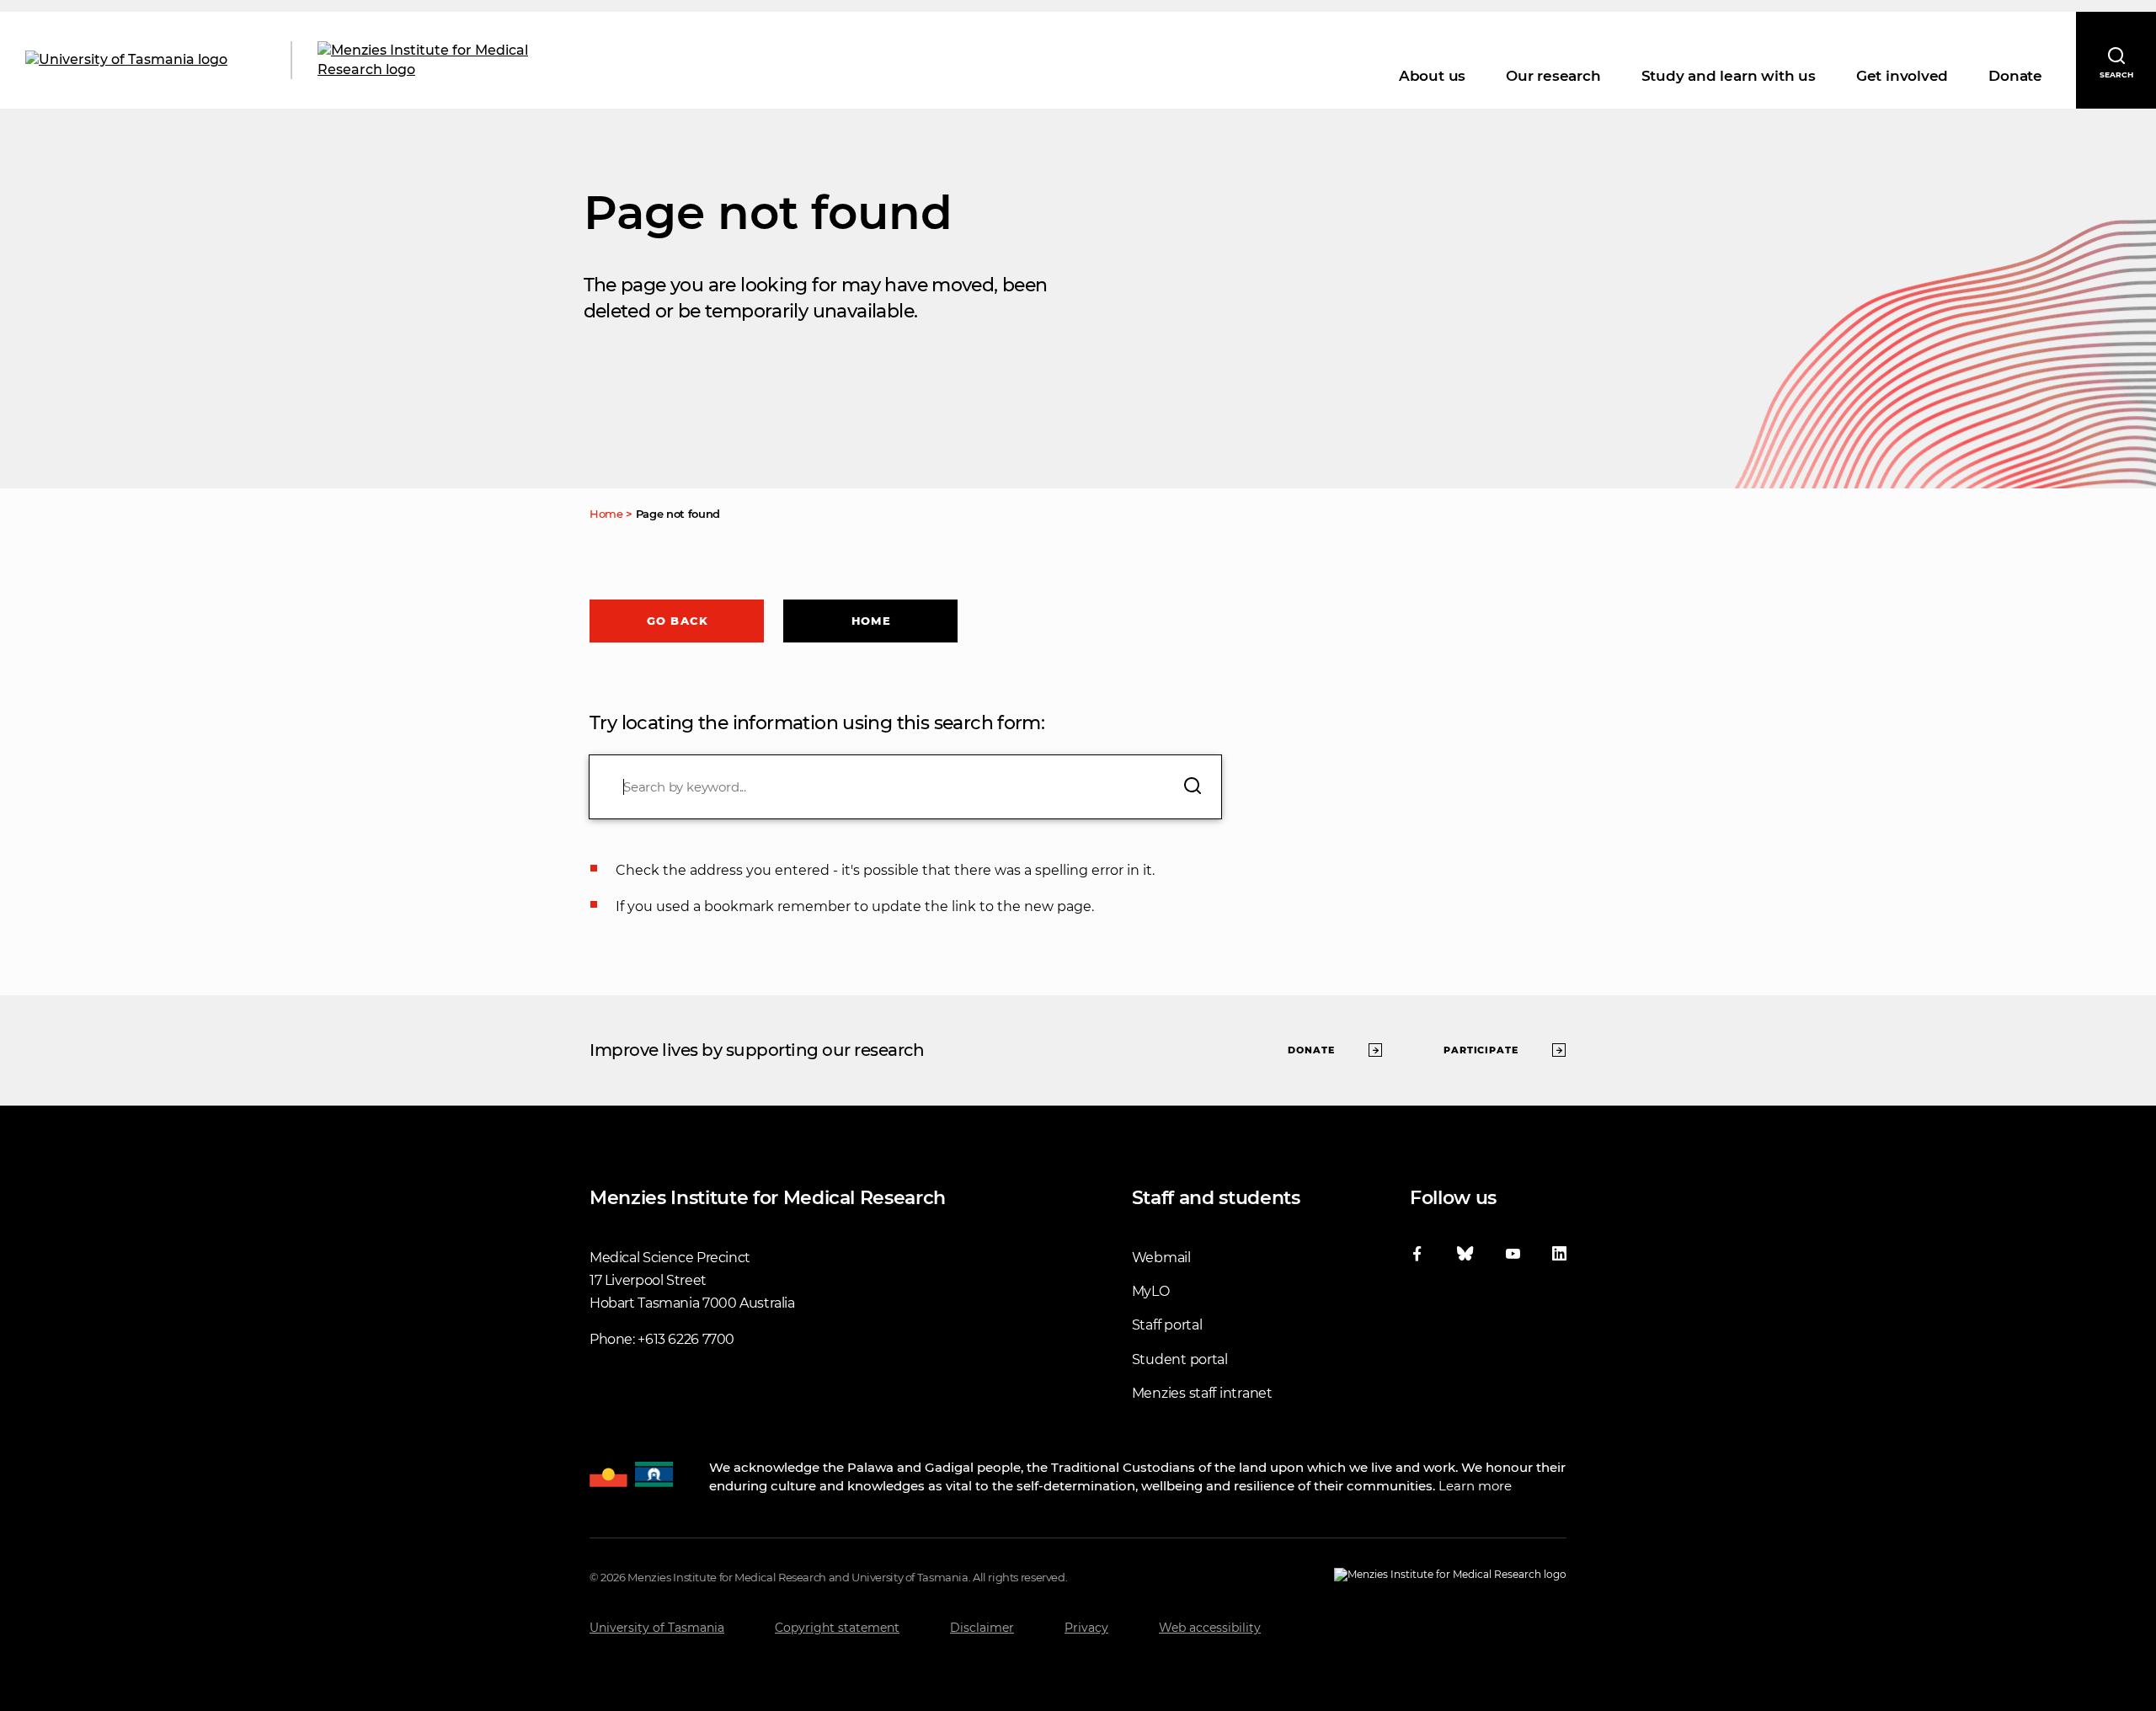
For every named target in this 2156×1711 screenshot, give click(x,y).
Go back (678, 621)
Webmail (1161, 1258)
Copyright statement (837, 1628)
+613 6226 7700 (686, 1339)
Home (871, 621)
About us (1432, 76)
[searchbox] (905, 787)
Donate (2015, 76)
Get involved (1902, 76)
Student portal (1180, 1359)
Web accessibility (1210, 1628)
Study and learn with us (1729, 76)
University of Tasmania (657, 1628)
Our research (1553, 76)
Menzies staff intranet (1202, 1393)
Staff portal (1167, 1325)
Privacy (1086, 1628)
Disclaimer (982, 1628)
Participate (1481, 1050)
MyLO (1151, 1291)
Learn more (1475, 1486)
